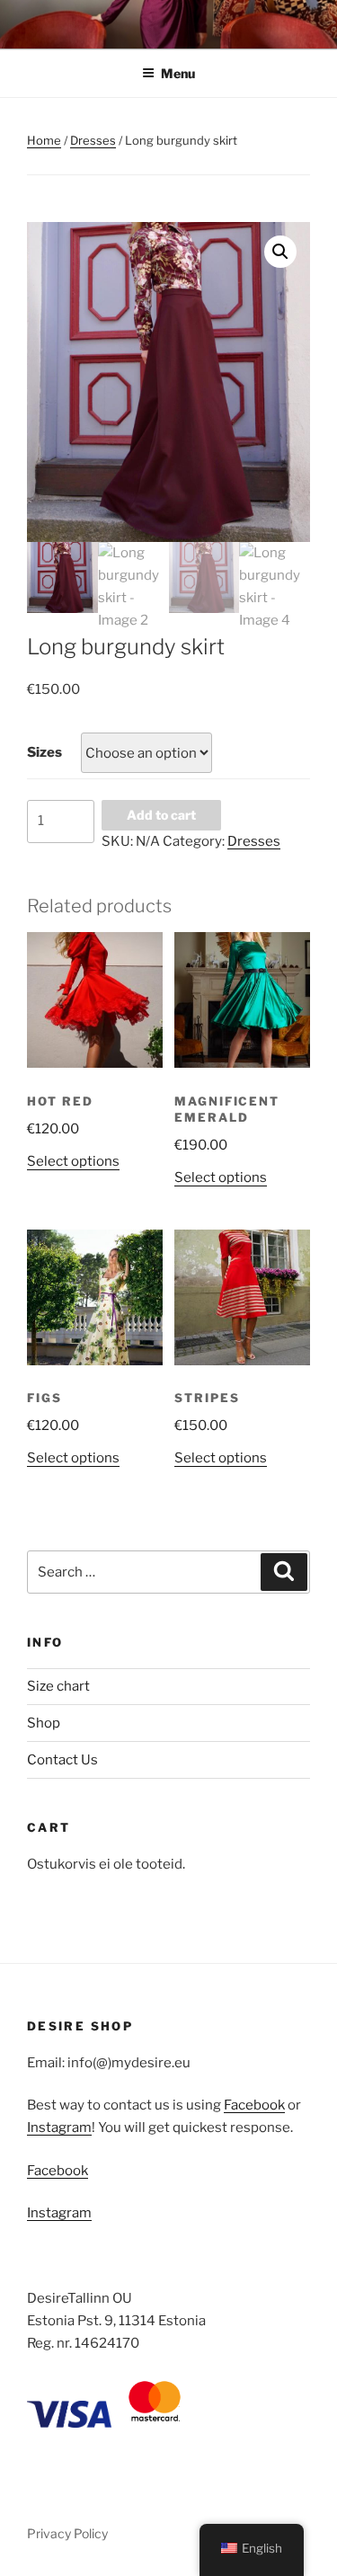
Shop (44, 1723)
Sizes (44, 752)
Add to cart (161, 815)
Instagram (59, 2127)
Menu (178, 73)
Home (44, 140)
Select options (73, 1161)
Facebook (254, 2105)
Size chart (58, 1686)
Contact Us (62, 1760)
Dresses (93, 140)
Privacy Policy (67, 2533)
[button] (280, 252)
